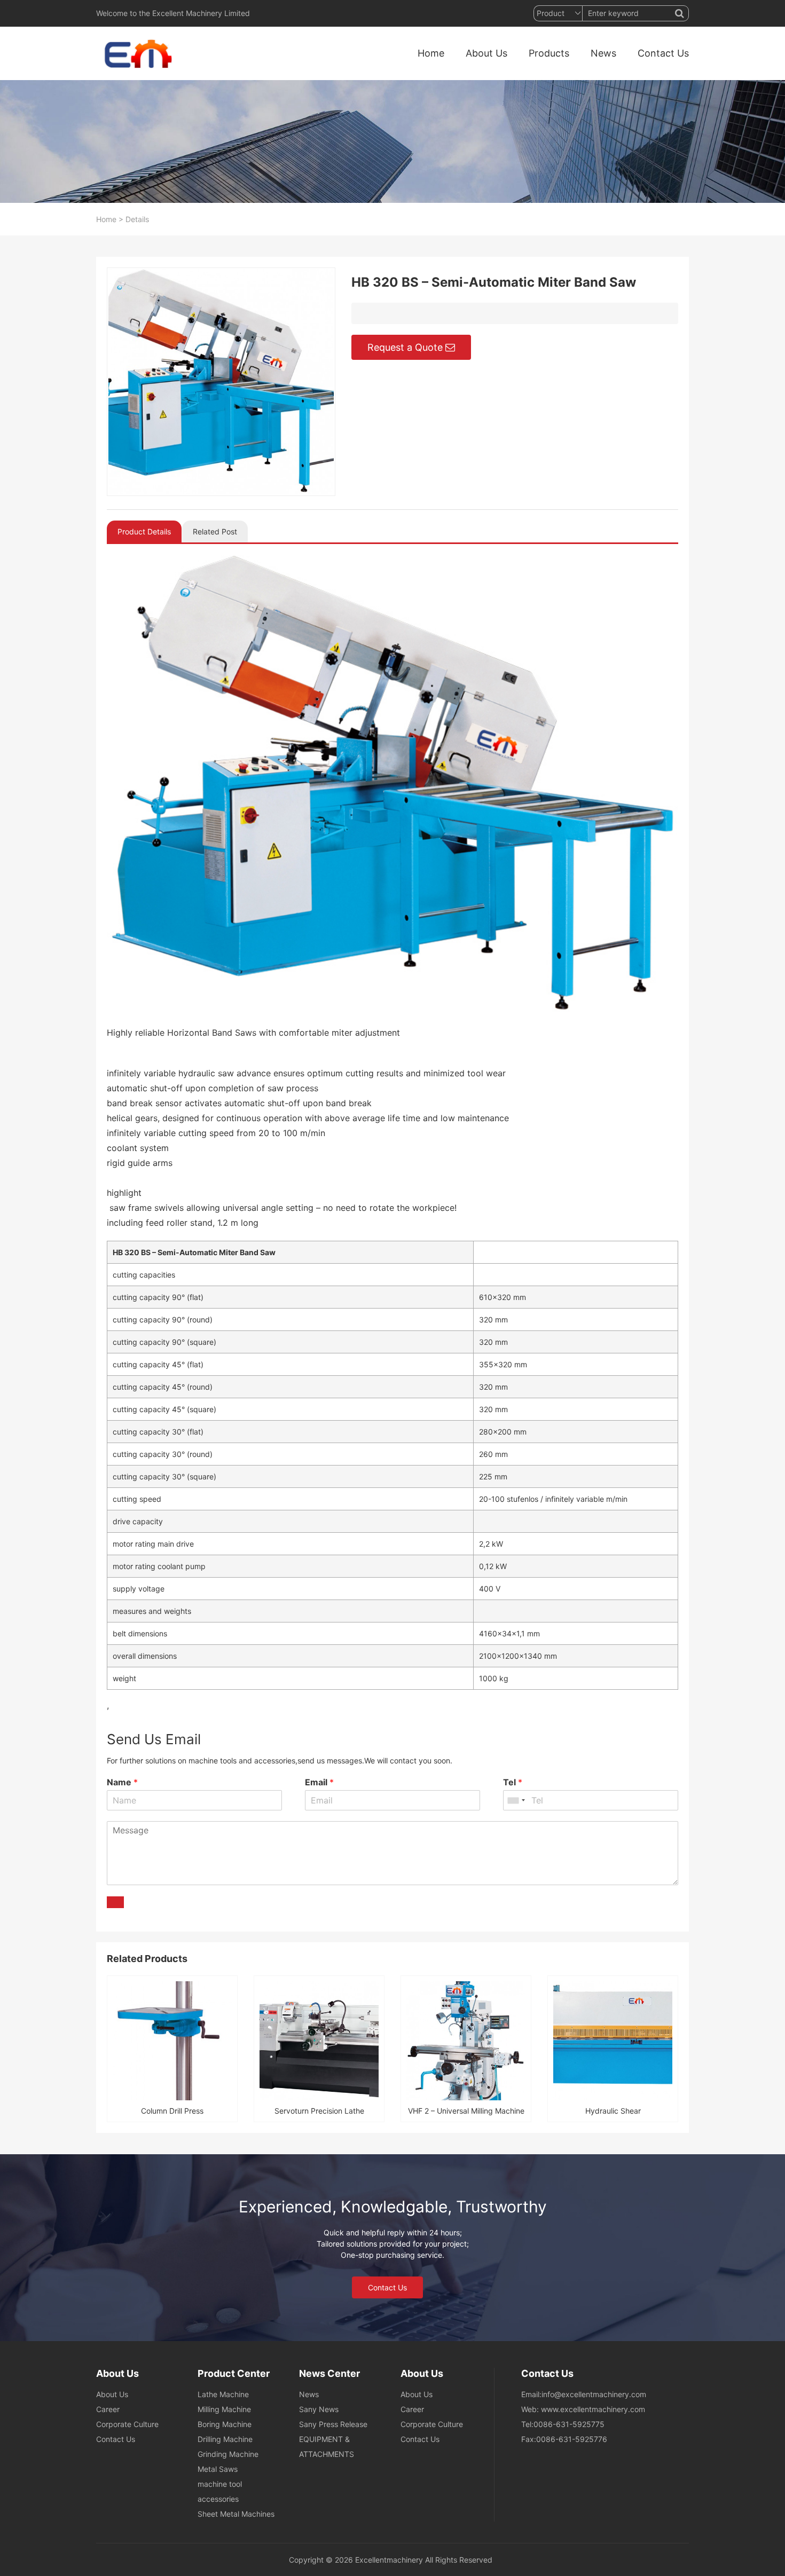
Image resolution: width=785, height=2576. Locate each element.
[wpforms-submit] (115, 1902)
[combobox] (516, 1800)
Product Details (144, 531)
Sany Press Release (333, 2424)
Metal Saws (218, 2469)
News (603, 53)
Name (122, 1782)
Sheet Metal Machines (236, 2514)
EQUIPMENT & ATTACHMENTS (327, 2447)
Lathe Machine (223, 2394)
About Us (486, 53)
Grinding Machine (228, 2454)
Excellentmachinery (389, 2560)
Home (431, 53)
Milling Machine (224, 2409)
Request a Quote (405, 347)
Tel (513, 1782)
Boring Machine (225, 2424)
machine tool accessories (220, 2491)
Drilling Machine (225, 2439)
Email (319, 1782)
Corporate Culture (127, 2424)
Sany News (319, 2409)
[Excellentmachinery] (136, 53)
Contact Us (663, 53)
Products (549, 53)
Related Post (215, 531)
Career (108, 2409)
